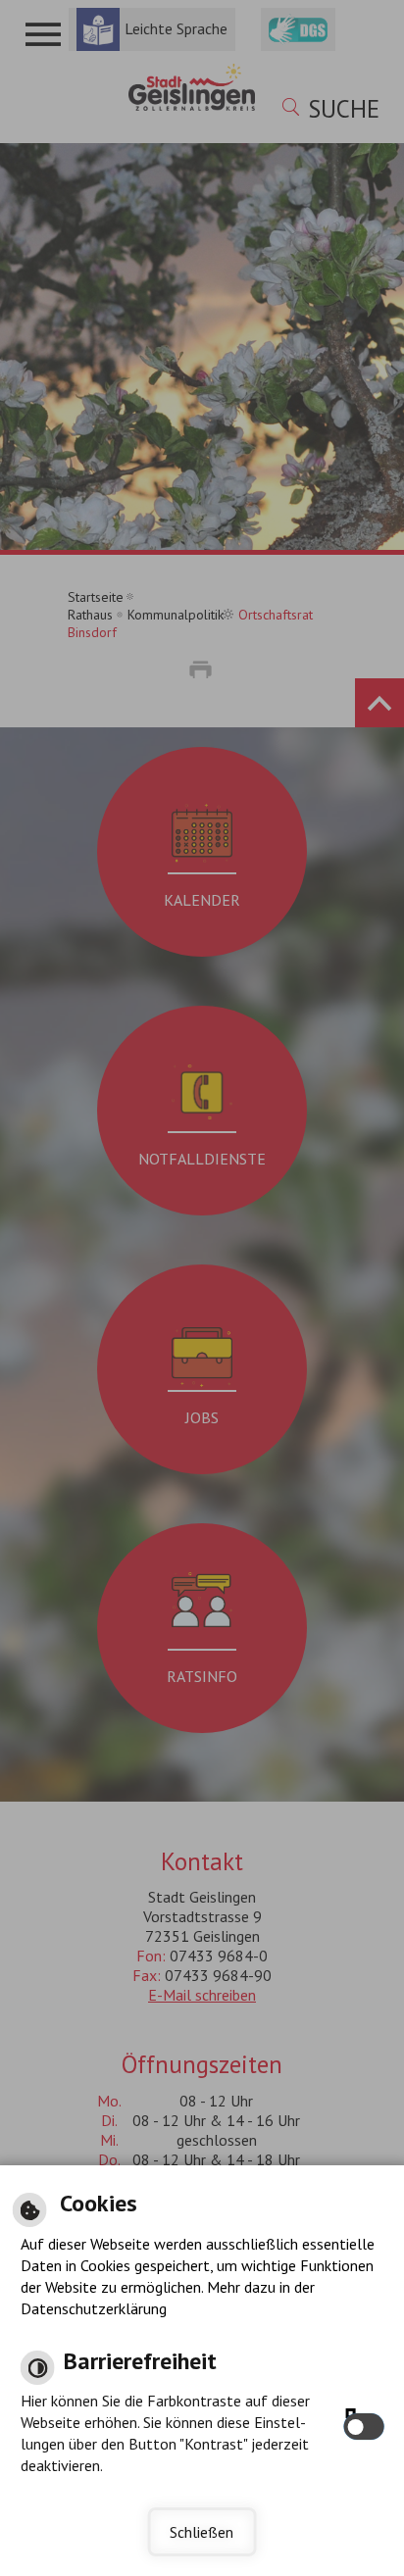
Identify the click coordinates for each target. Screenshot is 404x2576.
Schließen (202, 2532)
